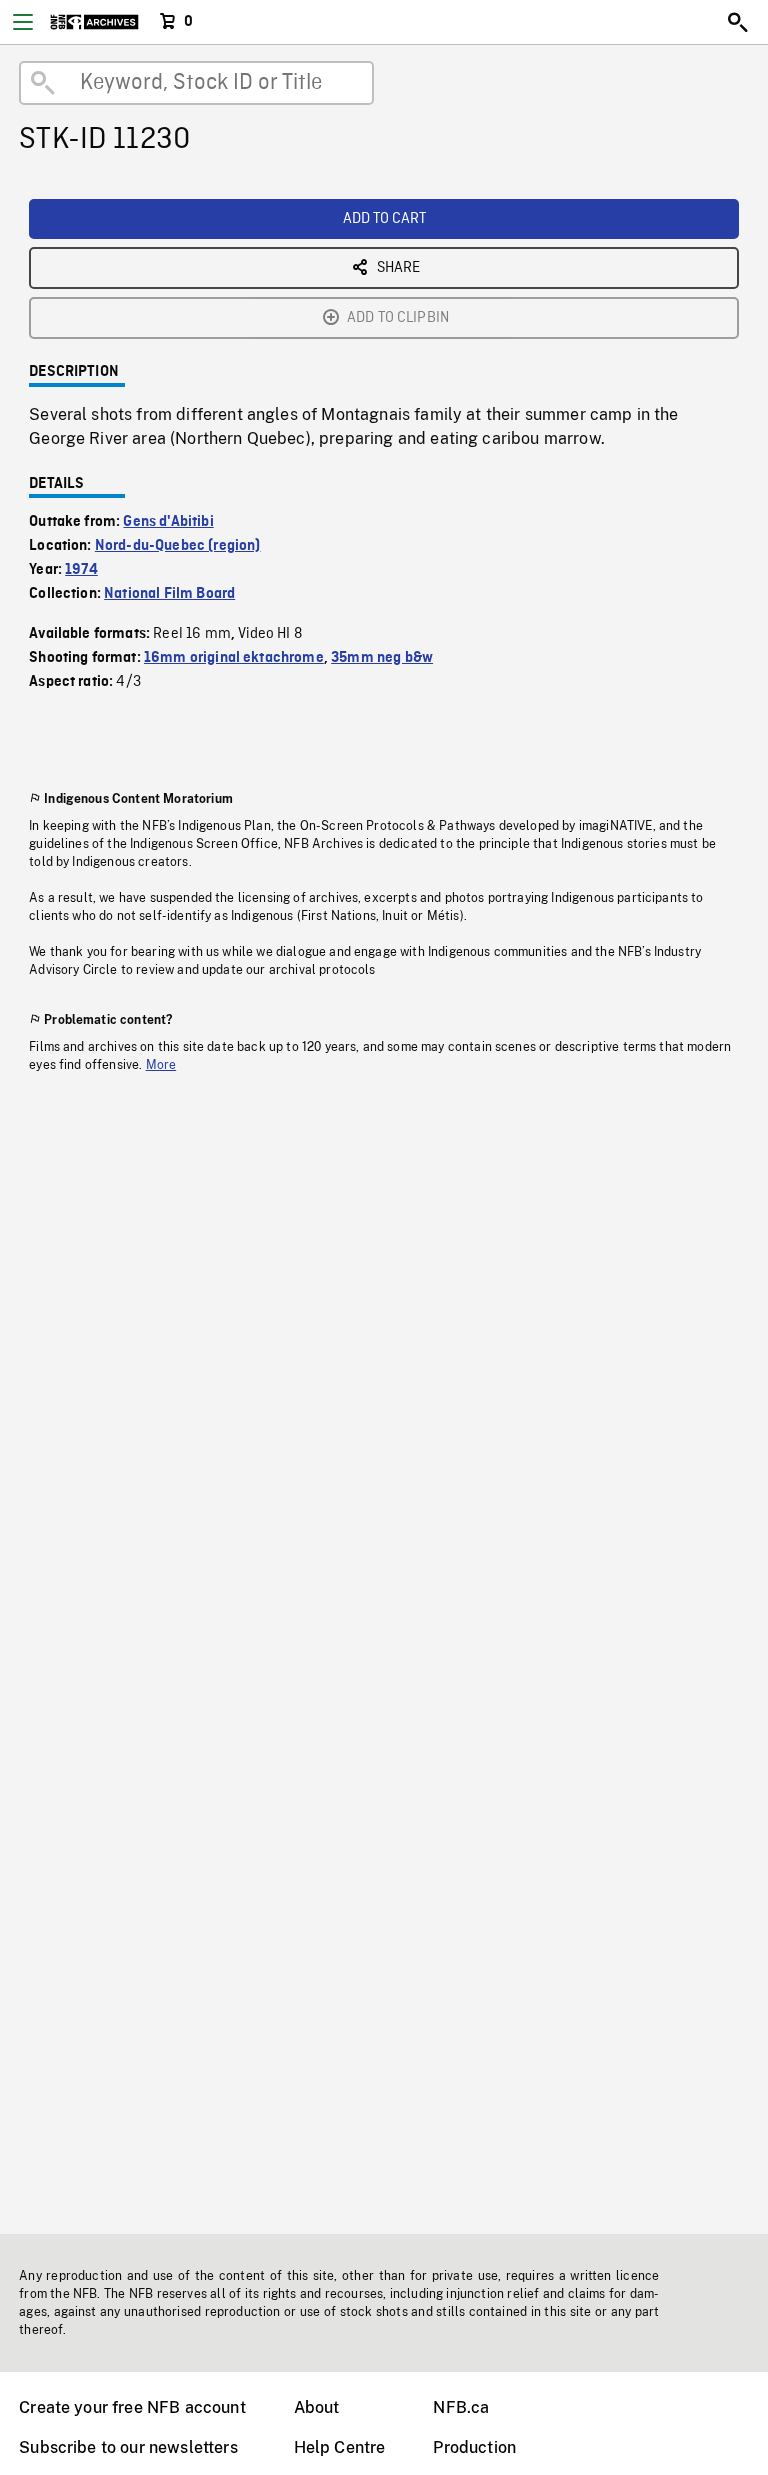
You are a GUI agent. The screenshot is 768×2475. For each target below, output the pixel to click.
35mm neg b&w (382, 658)
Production (474, 2447)
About (317, 2407)
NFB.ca (461, 2407)
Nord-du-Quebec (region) (178, 546)
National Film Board (169, 594)
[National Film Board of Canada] (94, 22)
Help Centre (340, 2447)
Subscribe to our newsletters (128, 2447)
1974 (81, 570)
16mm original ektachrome (234, 658)
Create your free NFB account (132, 2407)
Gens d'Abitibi (168, 522)
